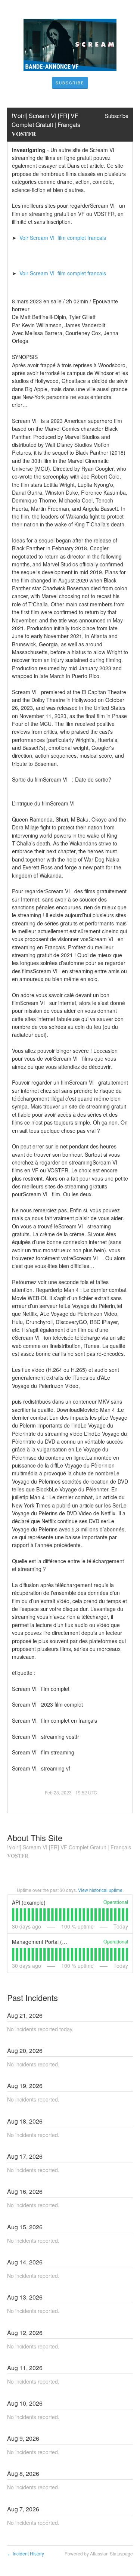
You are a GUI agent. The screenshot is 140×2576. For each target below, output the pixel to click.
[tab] (13, 1915)
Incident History (26, 2553)
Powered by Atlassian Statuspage (99, 2553)
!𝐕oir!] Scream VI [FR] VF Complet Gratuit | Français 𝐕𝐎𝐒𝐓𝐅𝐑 (47, 125)
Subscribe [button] (117, 116)
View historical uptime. (101, 1890)
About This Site (35, 1838)
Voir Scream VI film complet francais (64, 238)
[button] (70, 83)
